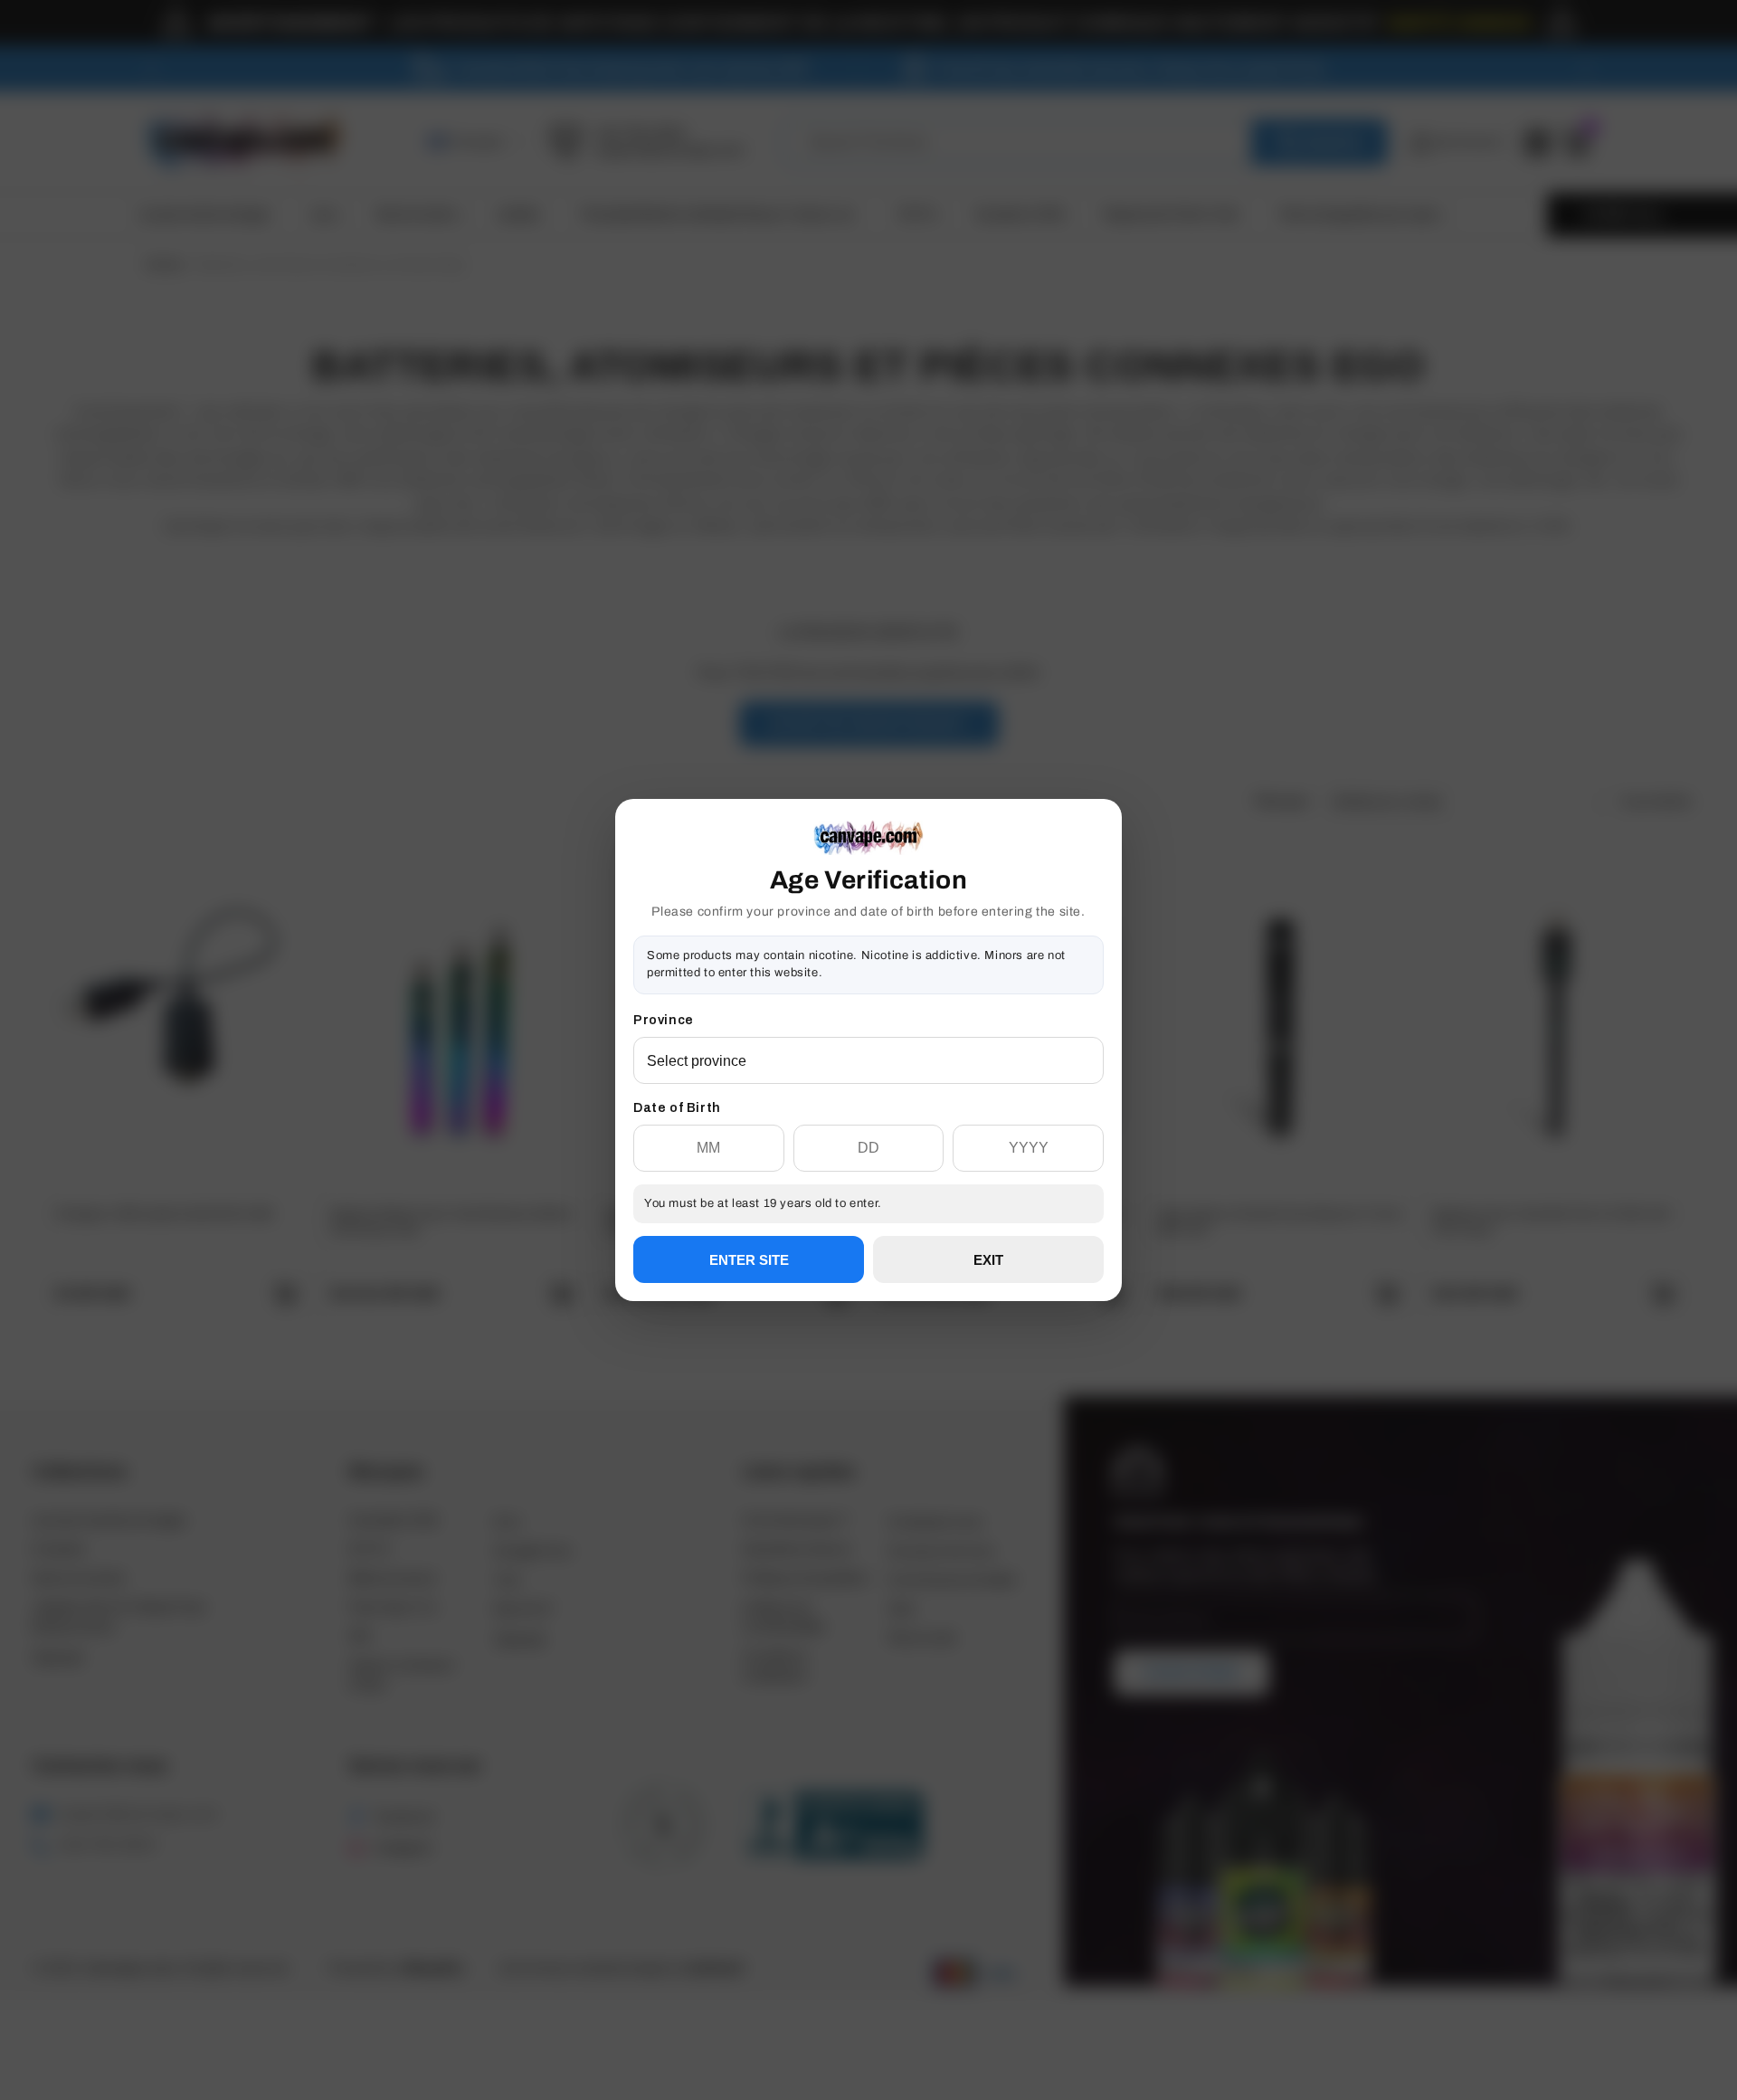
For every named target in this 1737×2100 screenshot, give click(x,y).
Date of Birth (677, 1108)
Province (664, 1020)
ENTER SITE (749, 1260)
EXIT (988, 1260)
